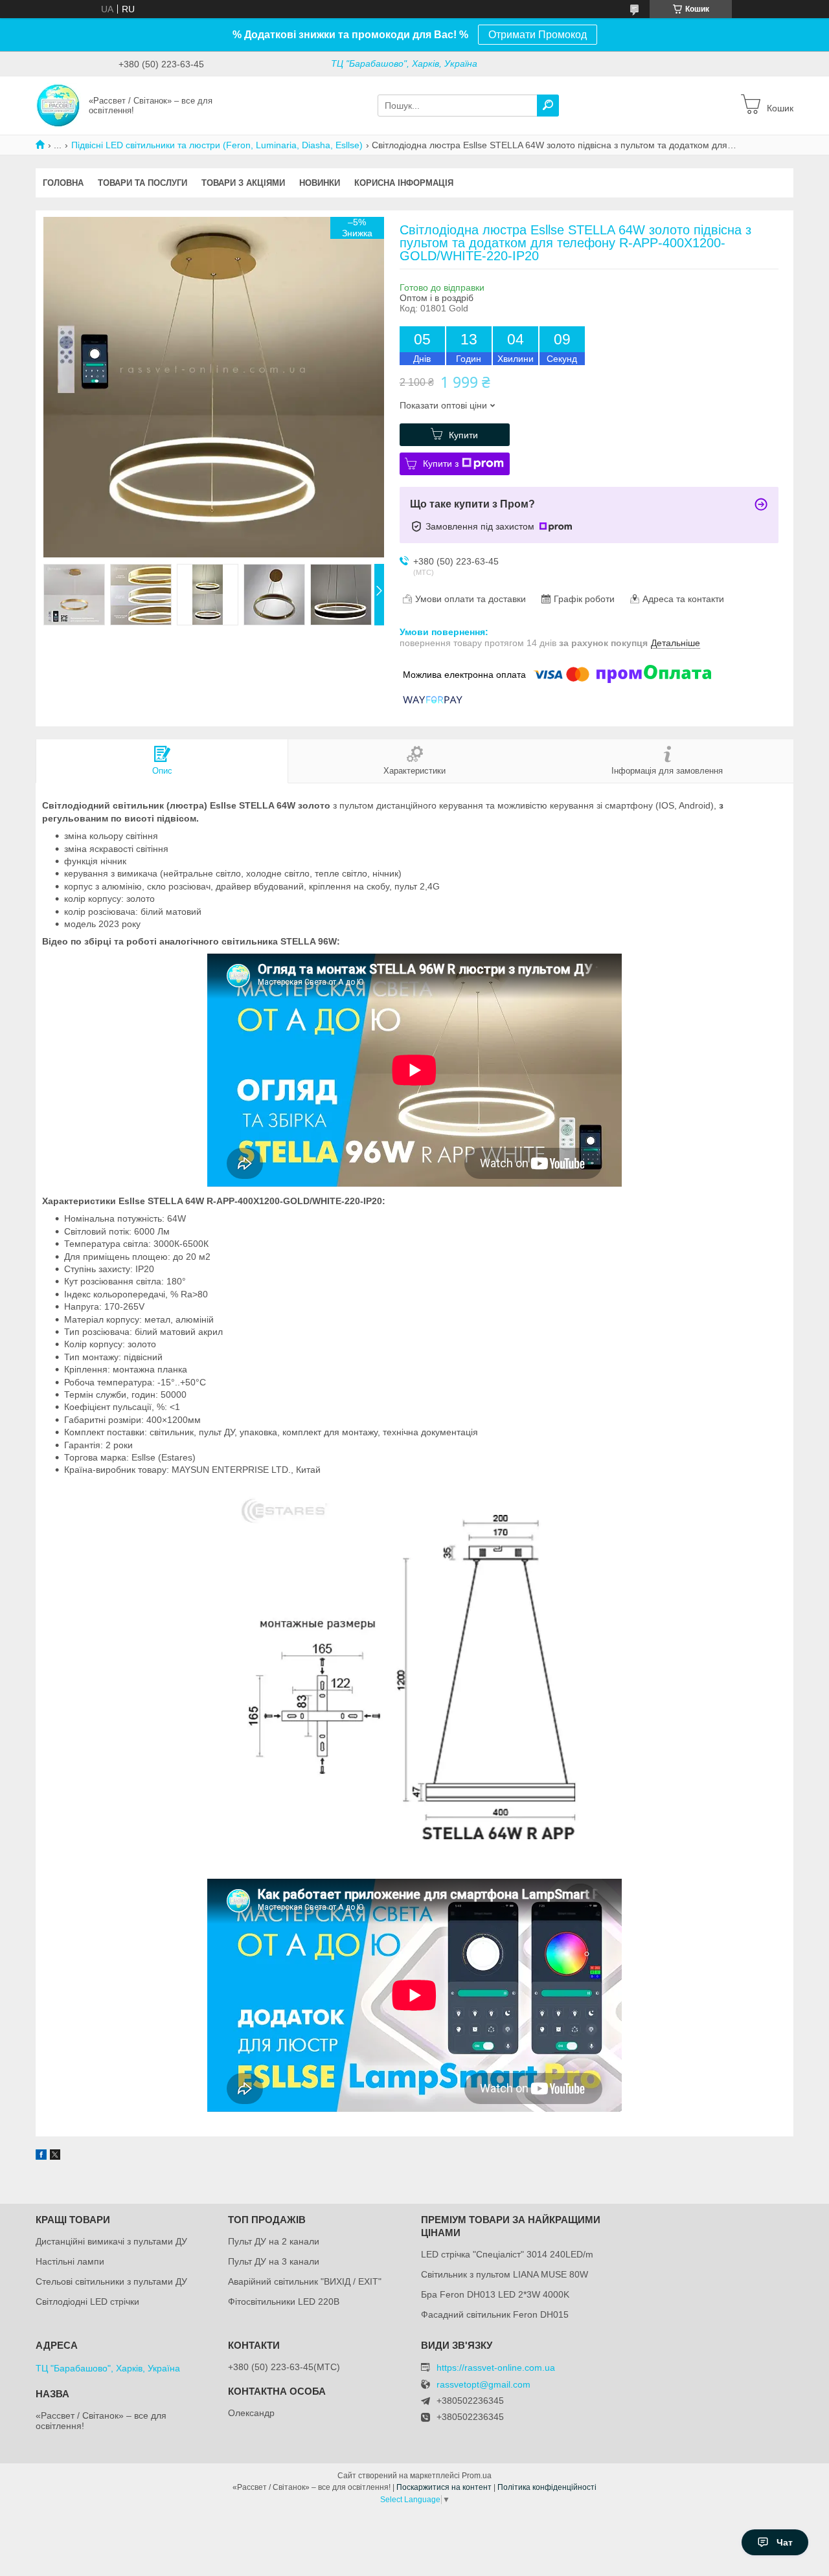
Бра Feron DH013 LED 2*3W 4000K (495, 2294)
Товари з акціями (243, 183)
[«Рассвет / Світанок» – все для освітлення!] (58, 105)
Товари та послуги (142, 183)
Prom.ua (477, 2476)
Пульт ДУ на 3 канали (274, 2261)
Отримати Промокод (538, 35)
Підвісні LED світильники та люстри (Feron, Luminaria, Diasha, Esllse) (217, 145)
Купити (463, 435)
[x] (55, 2156)
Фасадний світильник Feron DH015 (495, 2314)
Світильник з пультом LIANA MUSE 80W (505, 2274)
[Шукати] (548, 106)
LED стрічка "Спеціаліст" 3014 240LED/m (507, 2254)
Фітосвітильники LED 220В (284, 2302)
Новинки (320, 183)
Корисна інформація (404, 183)
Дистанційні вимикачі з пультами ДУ (111, 2241)
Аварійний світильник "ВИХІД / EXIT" (305, 2281)
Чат (785, 2542)
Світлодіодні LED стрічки (87, 2302)
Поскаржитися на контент (444, 2487)
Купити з (441, 464)
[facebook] (41, 2156)
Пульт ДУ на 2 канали (274, 2241)
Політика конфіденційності (547, 2487)
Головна (63, 183)
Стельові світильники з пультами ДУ (111, 2281)
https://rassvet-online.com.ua (496, 2368)
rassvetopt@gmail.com (483, 2385)
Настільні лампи (70, 2261)
